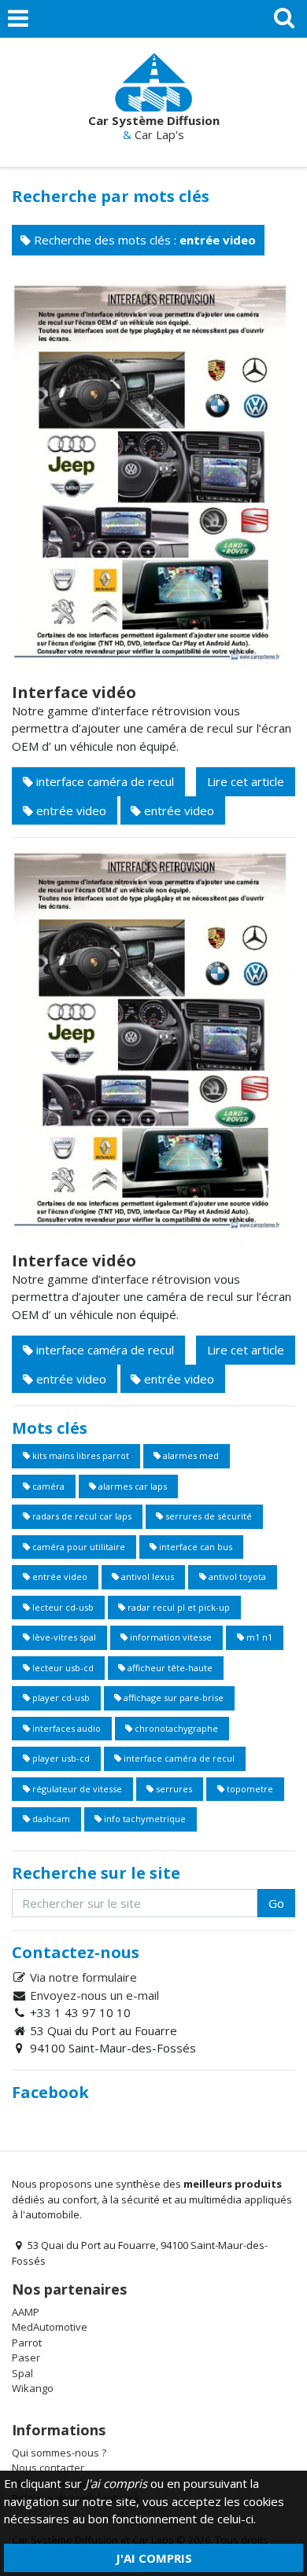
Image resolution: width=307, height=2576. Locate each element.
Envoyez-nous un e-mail (94, 1995)
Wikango (33, 2388)
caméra (47, 1486)
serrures (173, 1789)
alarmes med (190, 1455)
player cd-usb (60, 1698)
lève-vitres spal (63, 1637)
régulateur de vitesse (76, 1789)
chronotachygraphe (175, 1728)
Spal (22, 2373)
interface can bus (194, 1547)
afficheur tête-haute (169, 1668)
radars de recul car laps (81, 1516)
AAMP (26, 2312)
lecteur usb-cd (62, 1668)
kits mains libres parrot (80, 1455)
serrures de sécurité (207, 1516)
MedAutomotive (50, 2327)
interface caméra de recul (104, 781)
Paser (26, 2357)
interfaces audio (65, 1728)
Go (276, 1903)
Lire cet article (246, 781)
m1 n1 (258, 1637)
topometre (249, 1789)
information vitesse (170, 1637)
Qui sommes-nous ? (59, 2453)
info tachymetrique (144, 1819)
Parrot (27, 2343)
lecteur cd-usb (62, 1607)
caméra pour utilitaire (78, 1547)
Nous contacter (48, 2468)
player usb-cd (60, 1758)
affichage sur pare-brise (172, 1698)
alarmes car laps (131, 1486)
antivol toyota (236, 1576)
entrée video (70, 810)
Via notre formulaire (83, 1977)
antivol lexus (146, 1576)
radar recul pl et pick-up (178, 1607)
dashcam (50, 1819)
